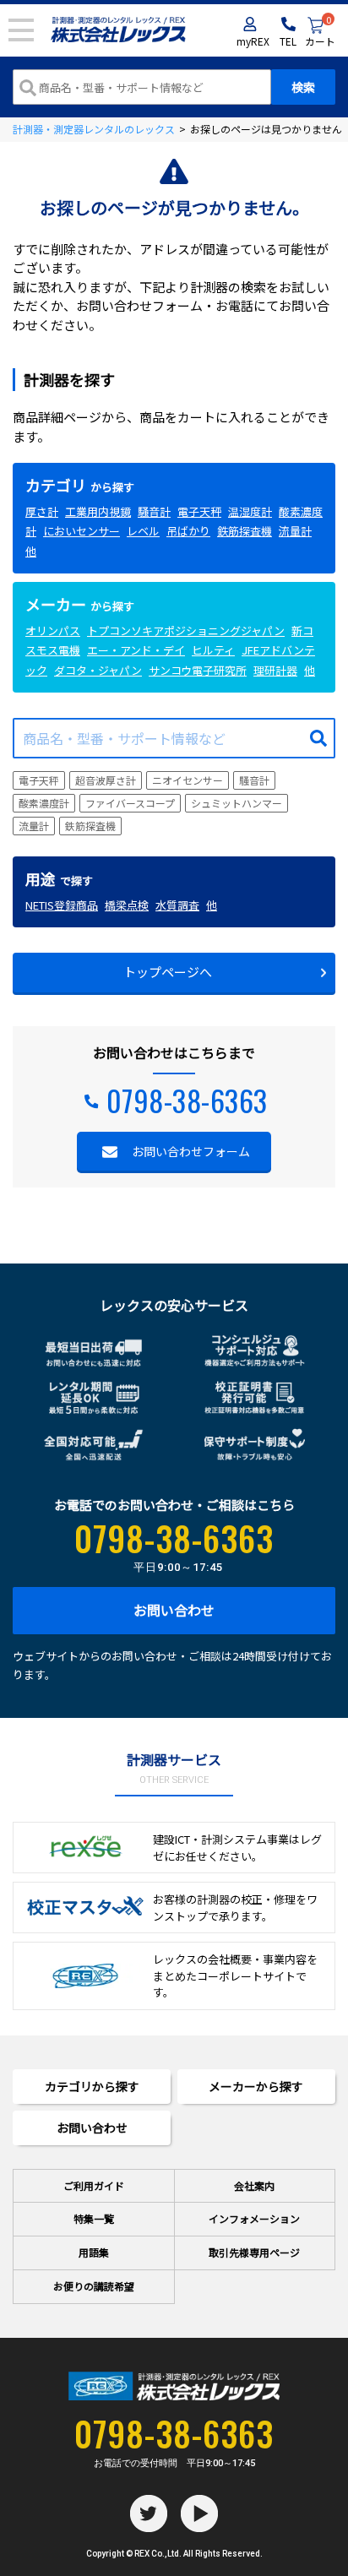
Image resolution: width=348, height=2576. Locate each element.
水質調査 (177, 905)
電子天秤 (199, 511)
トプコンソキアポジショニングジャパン (186, 630)
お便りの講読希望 (94, 2286)
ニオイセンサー (188, 780)
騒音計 (154, 511)
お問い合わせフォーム (191, 1151)
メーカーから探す (256, 2086)
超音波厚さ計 (106, 780)
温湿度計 (250, 511)
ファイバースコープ (130, 803)
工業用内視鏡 (98, 511)
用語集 (94, 2252)
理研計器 (275, 670)
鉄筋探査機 (245, 531)
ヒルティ (213, 650)
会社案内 (254, 2185)
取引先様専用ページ (254, 2252)
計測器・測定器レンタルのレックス (94, 129)
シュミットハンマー (237, 803)
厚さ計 (42, 511)
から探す (80, 487)
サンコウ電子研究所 (198, 670)
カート (320, 33)
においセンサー (82, 531)
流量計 (295, 531)
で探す (59, 880)
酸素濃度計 (44, 803)
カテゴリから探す (92, 2086)
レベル (143, 531)
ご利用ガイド (94, 2185)
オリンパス (53, 630)
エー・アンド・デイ (136, 650)
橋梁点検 (127, 905)
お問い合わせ (174, 1610)
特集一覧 (94, 2218)
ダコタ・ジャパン (98, 670)
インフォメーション (254, 2218)
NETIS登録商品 (62, 905)
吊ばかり (188, 531)
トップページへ (168, 972)
